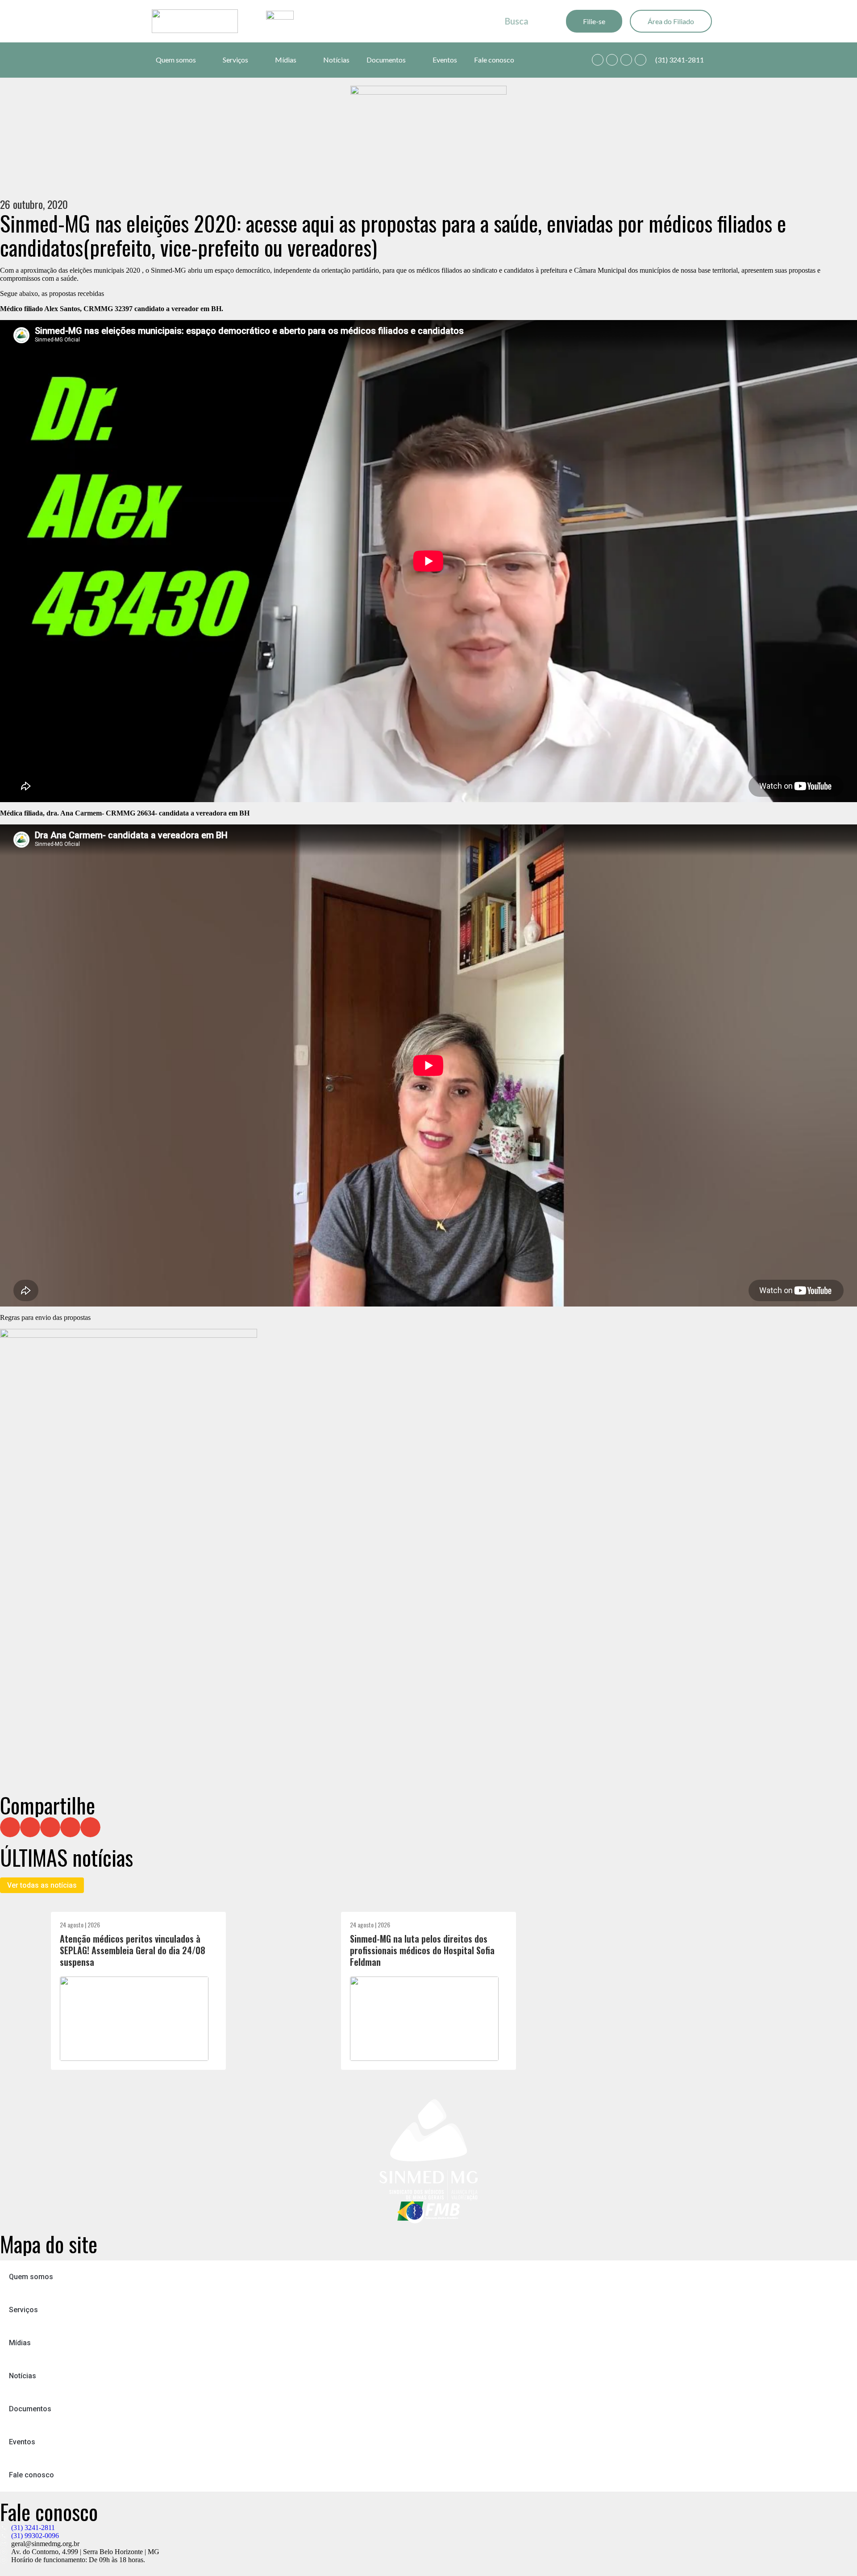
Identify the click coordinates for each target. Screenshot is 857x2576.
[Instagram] (626, 60)
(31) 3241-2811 (680, 60)
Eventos (445, 60)
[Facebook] (612, 60)
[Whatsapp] (598, 60)
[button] (10, 1827)
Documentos (386, 60)
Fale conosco (494, 60)
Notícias (336, 60)
